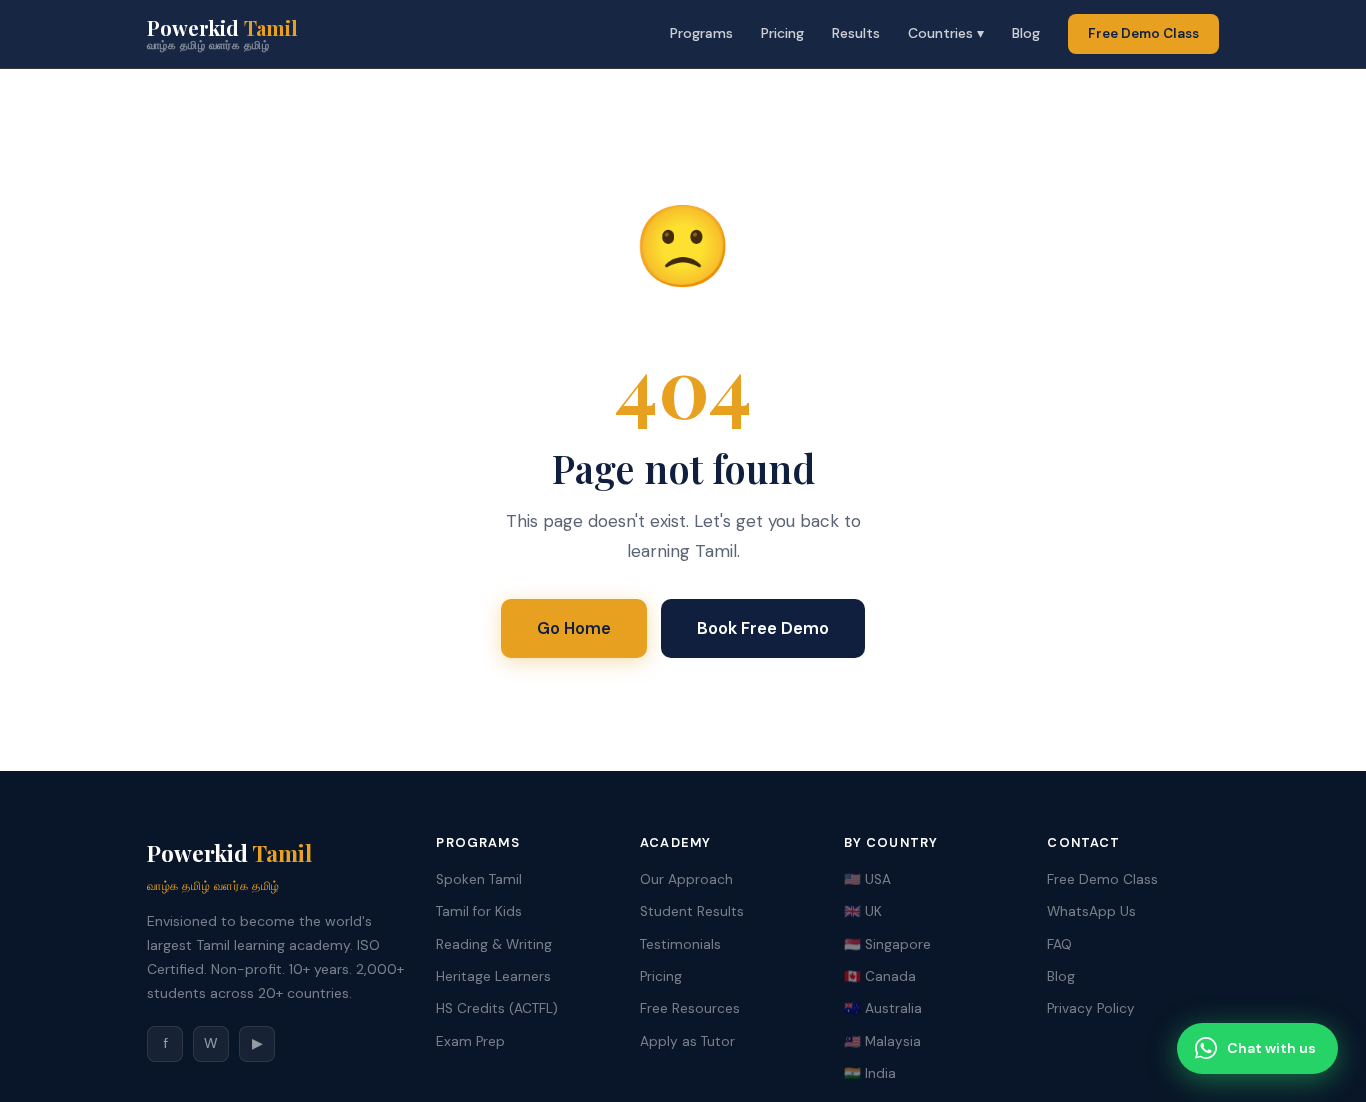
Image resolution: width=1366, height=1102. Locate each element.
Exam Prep (470, 1041)
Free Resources (690, 1008)
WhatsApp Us (1091, 911)
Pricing (782, 33)
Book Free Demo (763, 628)
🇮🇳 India (870, 1073)
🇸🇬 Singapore (887, 944)
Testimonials (680, 944)
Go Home (574, 628)
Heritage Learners (493, 976)
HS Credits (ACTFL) (497, 1008)
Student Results (692, 911)
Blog (1026, 33)
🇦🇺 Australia (883, 1008)
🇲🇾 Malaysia (882, 1041)
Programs (701, 33)
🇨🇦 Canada (880, 976)
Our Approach (686, 879)
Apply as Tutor (687, 1041)
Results (856, 33)
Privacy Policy (1091, 1008)
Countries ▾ (946, 33)
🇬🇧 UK (863, 911)
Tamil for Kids (479, 911)
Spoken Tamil (479, 879)
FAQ (1059, 944)
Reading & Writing (494, 944)
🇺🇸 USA (867, 879)
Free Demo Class (1143, 33)
